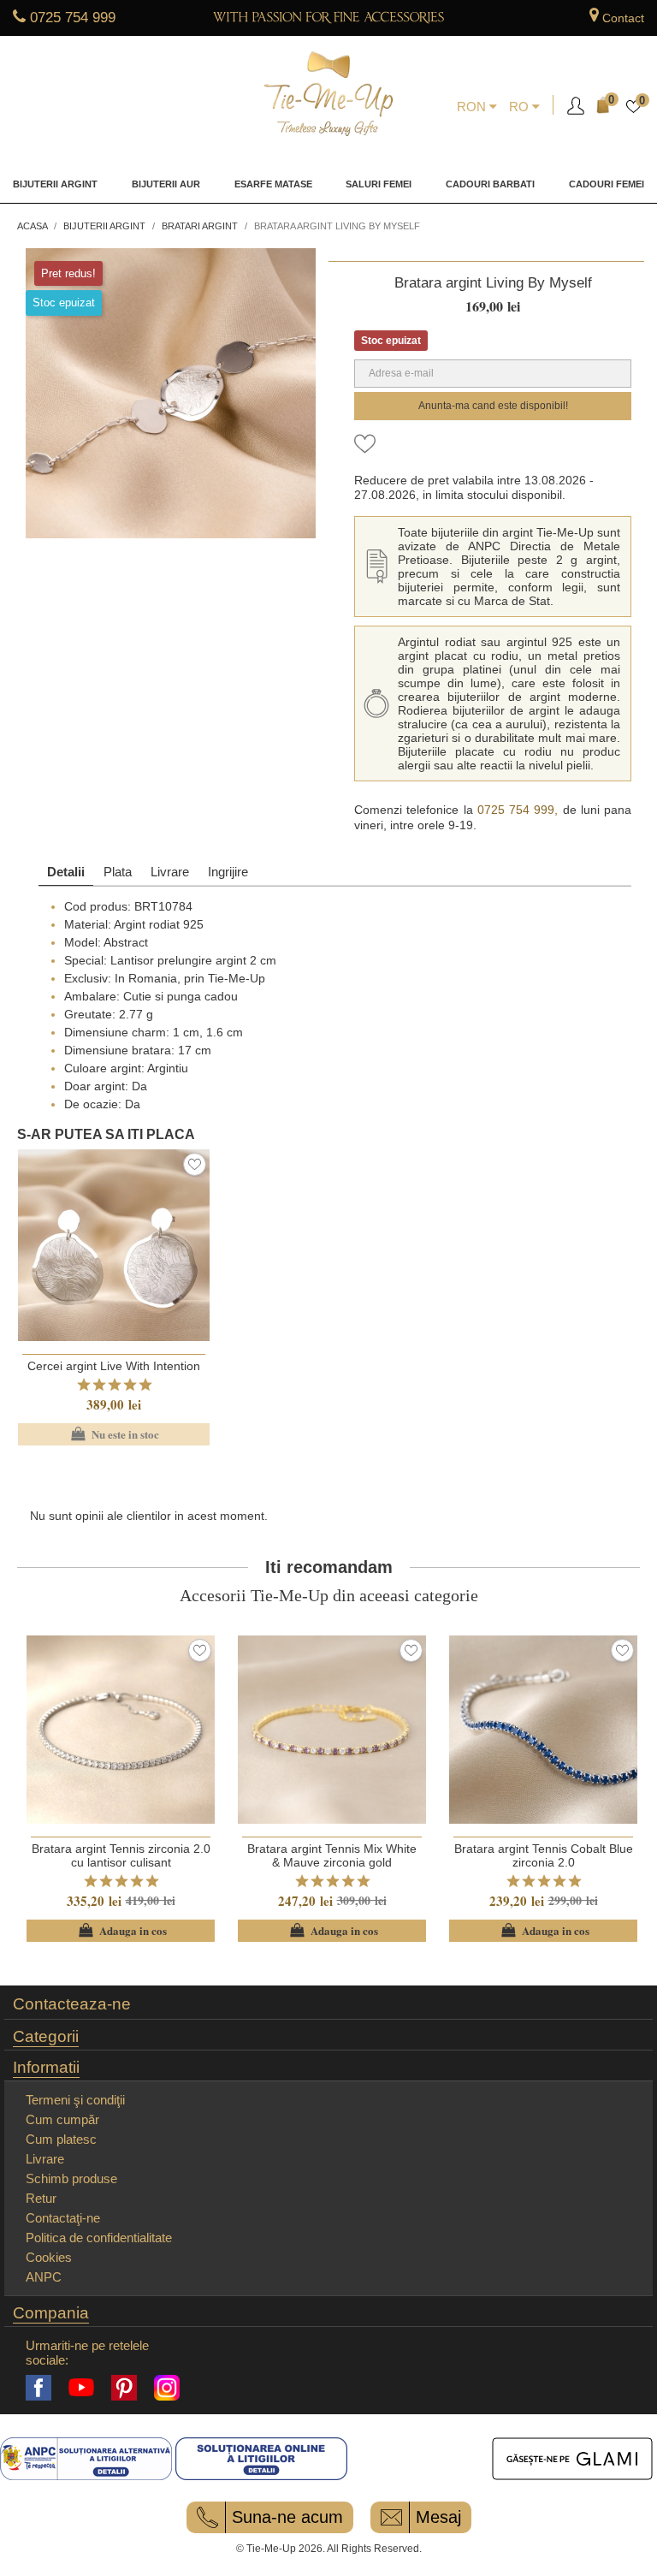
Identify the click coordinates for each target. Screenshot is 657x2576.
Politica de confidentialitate (99, 2238)
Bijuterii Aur (166, 184)
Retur (41, 2198)
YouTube (81, 2388)
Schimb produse (71, 2178)
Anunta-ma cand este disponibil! (493, 406)
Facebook (38, 2388)
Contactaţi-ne (63, 2218)
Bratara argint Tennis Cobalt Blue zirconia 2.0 (544, 1855)
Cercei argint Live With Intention (114, 1366)
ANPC (44, 2277)
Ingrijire (228, 872)
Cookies (49, 2257)
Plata (118, 872)
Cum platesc (61, 2139)
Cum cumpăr (62, 2119)
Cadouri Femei (607, 184)
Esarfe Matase (273, 184)
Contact (623, 18)
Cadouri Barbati (490, 184)
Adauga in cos (121, 1931)
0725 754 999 (73, 18)
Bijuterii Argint (55, 184)
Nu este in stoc (113, 1434)
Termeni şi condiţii (75, 2100)
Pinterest (124, 2388)
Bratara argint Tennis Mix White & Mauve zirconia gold (332, 1855)
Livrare (170, 872)
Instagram (167, 2388)
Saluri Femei (379, 184)
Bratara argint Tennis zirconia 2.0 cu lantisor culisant (121, 1855)
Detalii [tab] (66, 872)
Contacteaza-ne (72, 2004)
